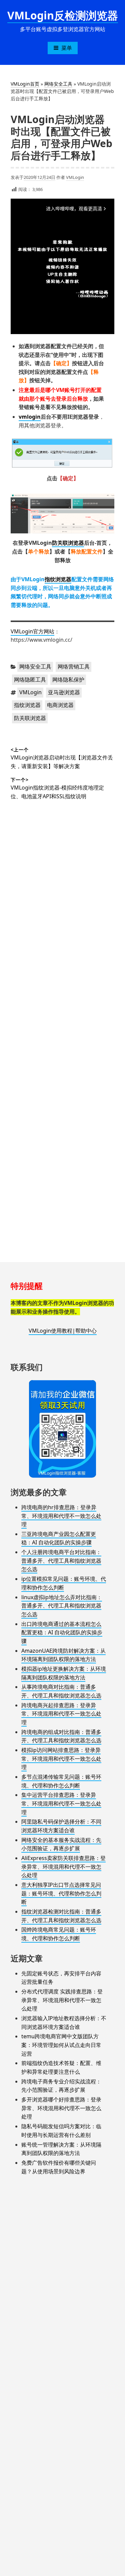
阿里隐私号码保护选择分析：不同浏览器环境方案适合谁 (61, 1826)
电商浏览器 (60, 705)
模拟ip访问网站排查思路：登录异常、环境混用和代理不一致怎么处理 (61, 1759)
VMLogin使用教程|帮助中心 (63, 1331)
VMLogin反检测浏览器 (63, 15)
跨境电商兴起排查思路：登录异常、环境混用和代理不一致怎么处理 (61, 1714)
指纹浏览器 (58, 579)
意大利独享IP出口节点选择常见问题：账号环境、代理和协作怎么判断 (61, 1893)
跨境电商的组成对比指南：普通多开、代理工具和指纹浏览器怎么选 (61, 1736)
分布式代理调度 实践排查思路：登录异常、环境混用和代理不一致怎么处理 (62, 2000)
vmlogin (30, 417)
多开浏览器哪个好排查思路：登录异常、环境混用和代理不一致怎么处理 (61, 2108)
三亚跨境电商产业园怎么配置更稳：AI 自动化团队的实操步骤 (59, 1538)
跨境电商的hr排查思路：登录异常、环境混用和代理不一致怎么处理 (61, 1516)
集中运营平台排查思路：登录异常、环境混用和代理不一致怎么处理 (61, 1803)
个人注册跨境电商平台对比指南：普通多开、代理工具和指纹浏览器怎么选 (61, 1561)
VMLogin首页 (25, 84)
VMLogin (75, 177)
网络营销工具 (74, 666)
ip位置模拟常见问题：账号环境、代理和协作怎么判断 (64, 1583)
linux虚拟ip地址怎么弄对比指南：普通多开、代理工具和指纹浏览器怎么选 (62, 1606)
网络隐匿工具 (30, 680)
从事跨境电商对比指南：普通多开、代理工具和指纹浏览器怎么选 (61, 1691)
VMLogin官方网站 (32, 631)
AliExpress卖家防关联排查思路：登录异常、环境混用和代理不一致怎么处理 (63, 1867)
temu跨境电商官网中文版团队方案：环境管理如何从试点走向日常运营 (61, 2045)
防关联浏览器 (68, 543)
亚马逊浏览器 (64, 692)
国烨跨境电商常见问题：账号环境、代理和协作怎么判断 (59, 1934)
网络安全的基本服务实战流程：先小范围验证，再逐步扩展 (61, 1844)
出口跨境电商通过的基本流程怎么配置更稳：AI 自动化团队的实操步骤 (62, 1632)
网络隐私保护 (68, 680)
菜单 (67, 48)
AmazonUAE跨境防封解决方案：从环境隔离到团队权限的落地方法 (63, 1655)
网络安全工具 (58, 84)
